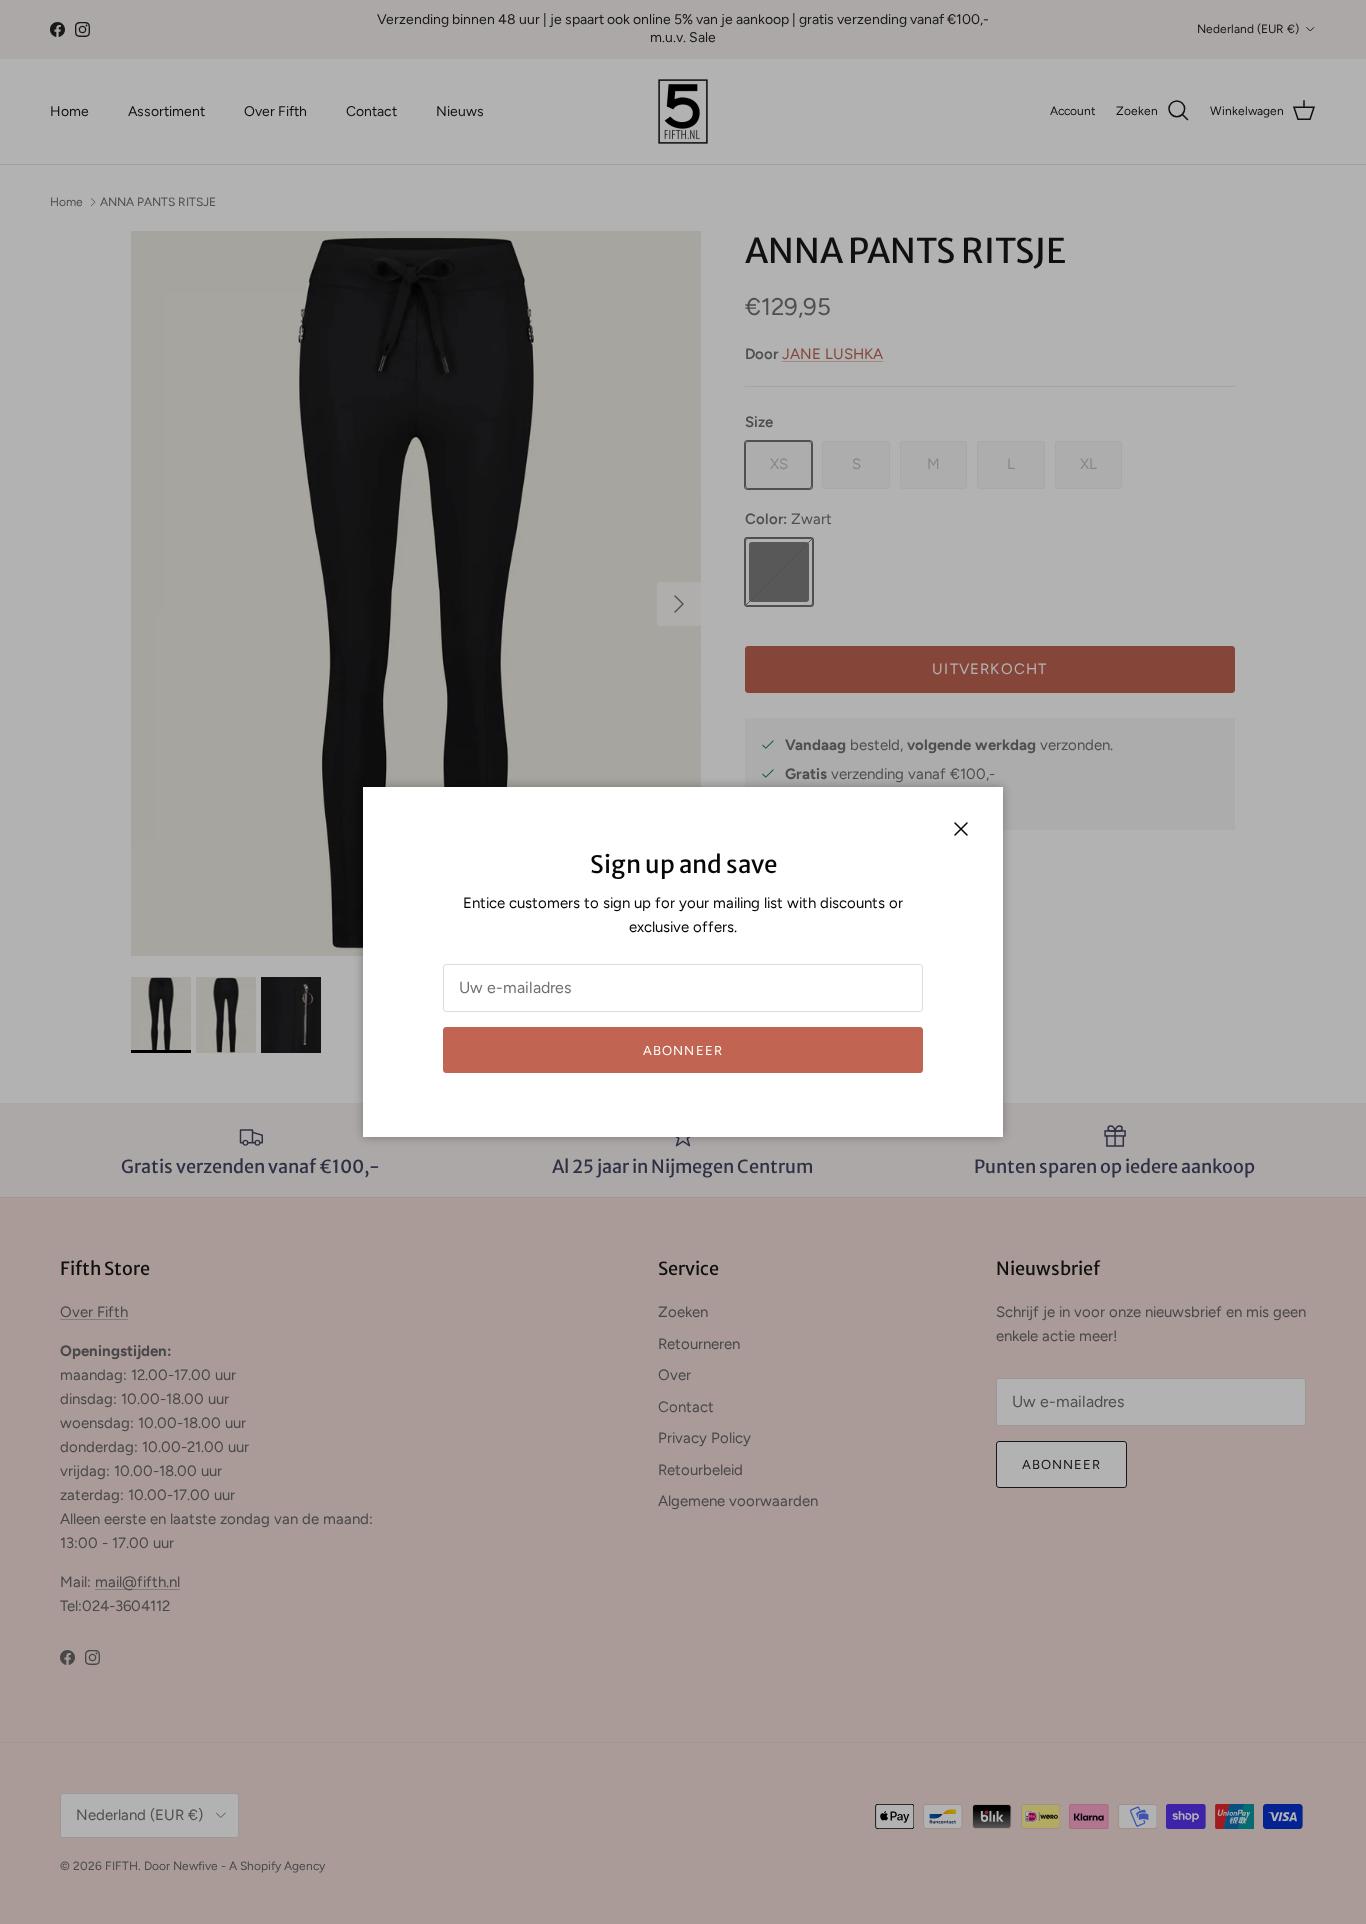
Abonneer (682, 1050)
